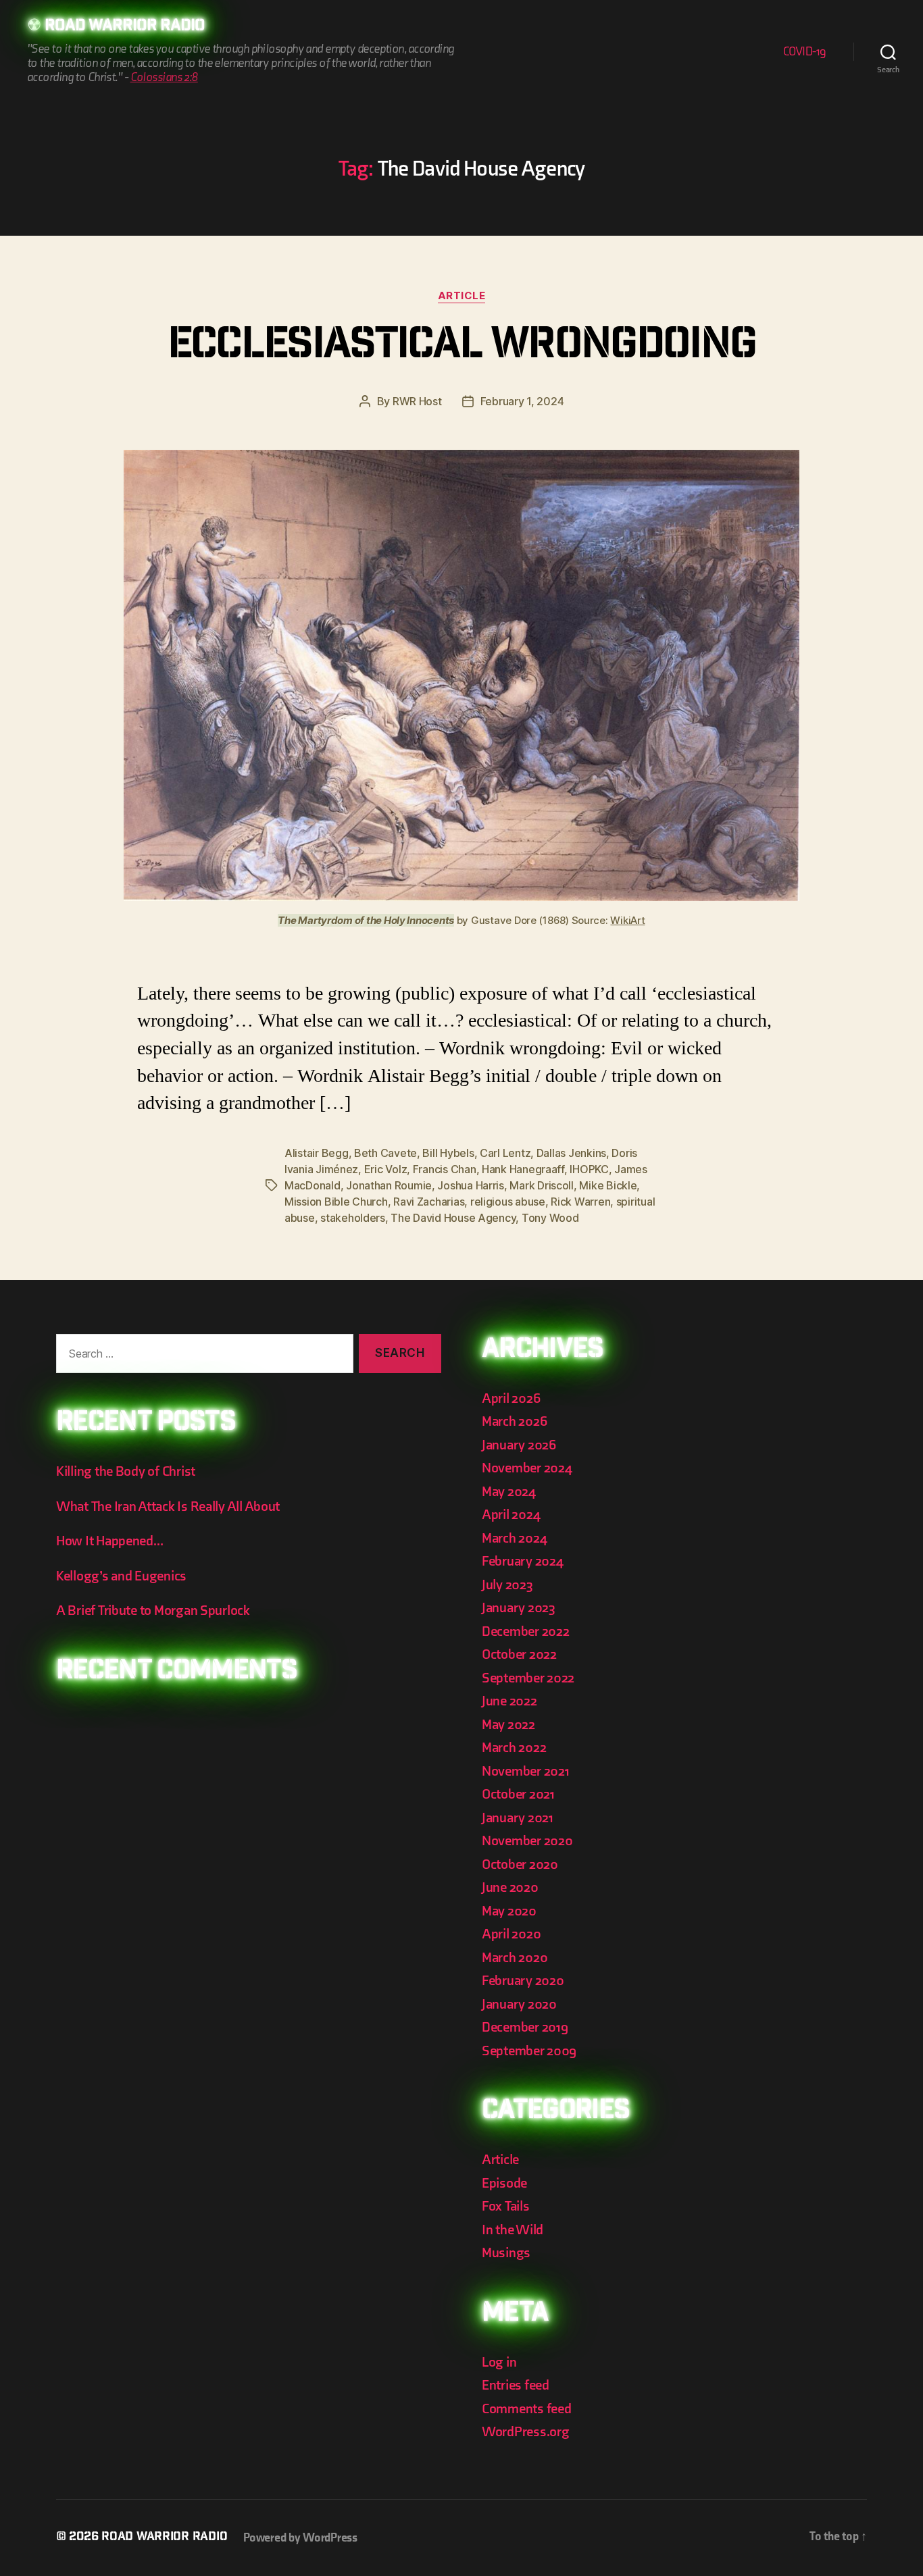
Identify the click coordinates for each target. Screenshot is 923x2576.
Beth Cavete (385, 1153)
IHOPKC (589, 1169)
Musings (506, 2253)
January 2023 (519, 1608)
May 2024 (509, 1492)
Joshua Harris (471, 1185)
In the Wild (513, 2230)
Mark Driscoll (542, 1185)
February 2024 (523, 1561)
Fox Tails (506, 2206)
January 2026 (519, 1445)
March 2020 (515, 1958)
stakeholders (353, 1218)
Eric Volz (386, 1169)
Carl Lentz (505, 1153)
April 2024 (511, 1515)
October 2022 (519, 1654)
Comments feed (527, 2409)
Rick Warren (580, 1202)
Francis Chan (445, 1169)
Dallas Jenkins (571, 1153)
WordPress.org (526, 2432)
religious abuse (508, 1202)
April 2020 (511, 1934)
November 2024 (527, 1468)
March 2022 (514, 1748)
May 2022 (508, 1725)
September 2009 (529, 2051)
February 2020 (523, 1981)
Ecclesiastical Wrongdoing (462, 348)
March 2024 (514, 1538)
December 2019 (525, 2027)
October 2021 (518, 1794)
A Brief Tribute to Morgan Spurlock (153, 1611)
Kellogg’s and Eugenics (121, 1576)
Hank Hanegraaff (523, 1169)
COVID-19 (805, 52)
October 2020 (520, 1864)
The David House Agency (453, 1218)
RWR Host (417, 401)
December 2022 (526, 1631)
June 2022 (509, 1701)
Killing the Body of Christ (126, 1471)
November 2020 (527, 1841)
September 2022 (528, 1678)
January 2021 (518, 1818)
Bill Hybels (448, 1153)
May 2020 (509, 1911)
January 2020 (519, 2004)
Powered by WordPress (300, 2538)
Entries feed (516, 2385)
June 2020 (510, 1887)
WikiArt (627, 920)
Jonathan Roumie (389, 1185)
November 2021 (526, 1771)
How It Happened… (110, 1541)
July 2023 (507, 1585)
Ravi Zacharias (429, 1202)
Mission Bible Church (336, 1202)
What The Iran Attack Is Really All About (168, 1506)
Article (462, 296)
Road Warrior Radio (125, 27)
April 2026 (511, 1398)
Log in (499, 2362)
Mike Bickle (608, 1185)
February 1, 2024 (522, 401)
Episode (504, 2183)
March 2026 (514, 1421)
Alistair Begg (317, 1153)
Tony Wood (550, 1218)
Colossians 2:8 (164, 77)
